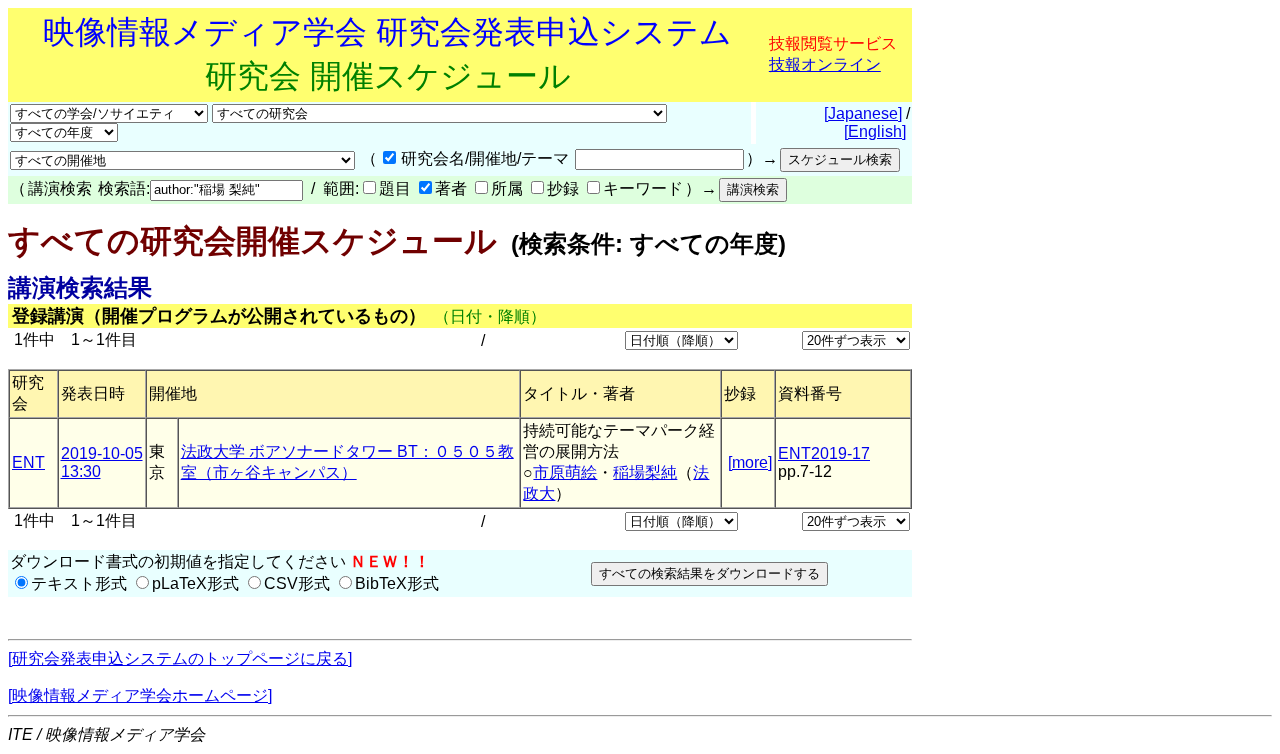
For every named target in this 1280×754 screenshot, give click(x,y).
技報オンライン (825, 64)
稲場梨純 (645, 472)
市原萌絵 (565, 472)
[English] (875, 131)
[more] (750, 462)
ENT (28, 462)
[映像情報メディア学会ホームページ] (140, 695)
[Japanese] (863, 113)
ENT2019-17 (824, 453)
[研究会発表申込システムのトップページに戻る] (180, 658)
